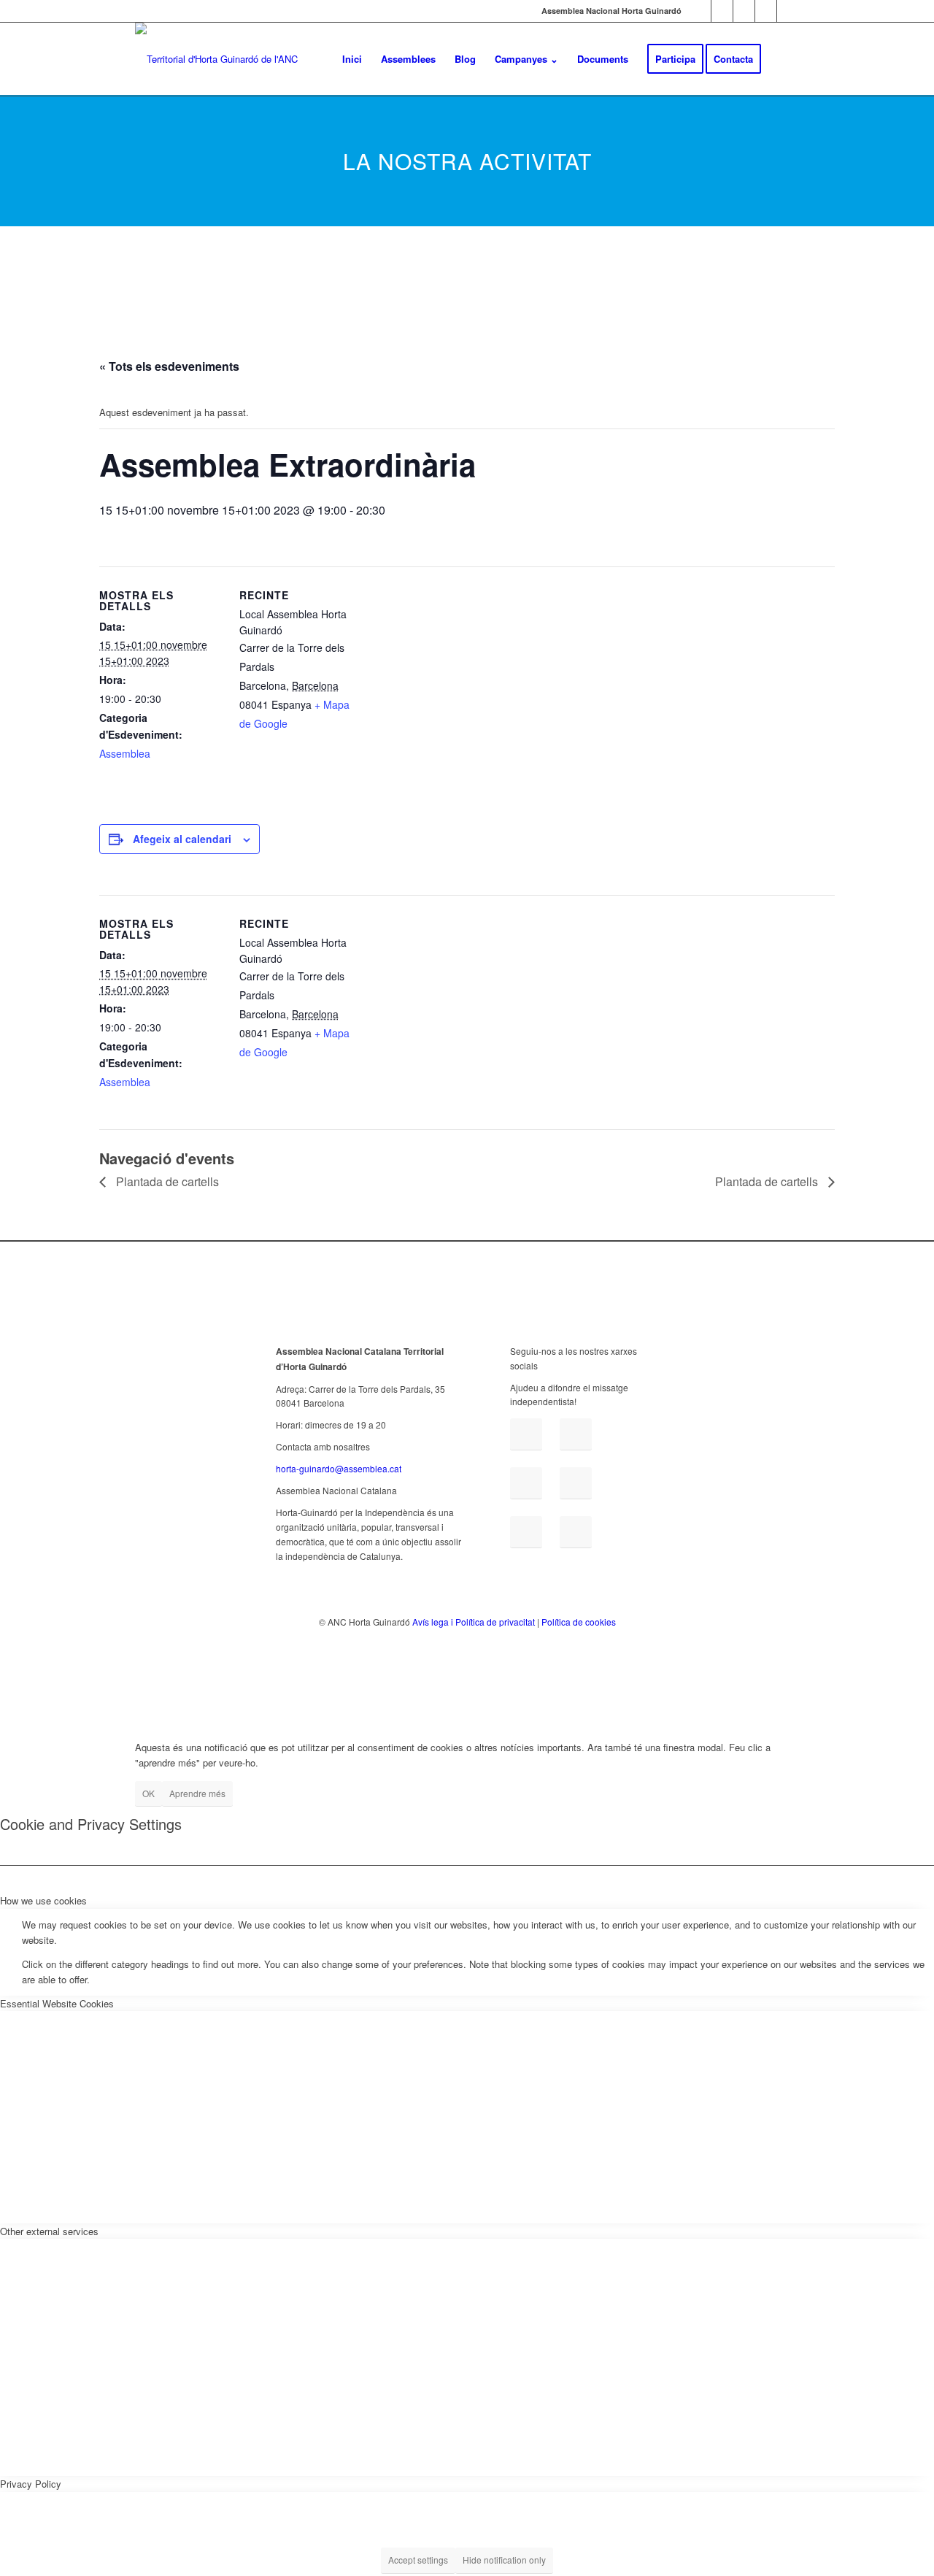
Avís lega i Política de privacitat (474, 1622)
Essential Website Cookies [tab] (57, 2003)
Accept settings (418, 2560)
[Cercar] (785, 59)
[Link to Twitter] (722, 11)
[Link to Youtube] (788, 11)
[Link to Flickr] (744, 11)
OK (148, 1793)
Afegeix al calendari (182, 839)
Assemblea (125, 753)
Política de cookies (579, 1622)
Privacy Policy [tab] (31, 2484)
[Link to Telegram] (766, 11)
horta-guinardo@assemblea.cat (339, 1468)
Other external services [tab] (49, 2231)
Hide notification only (504, 2560)
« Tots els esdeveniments (169, 366)
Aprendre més (197, 1793)
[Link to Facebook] (700, 11)
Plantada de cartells (166, 1181)
